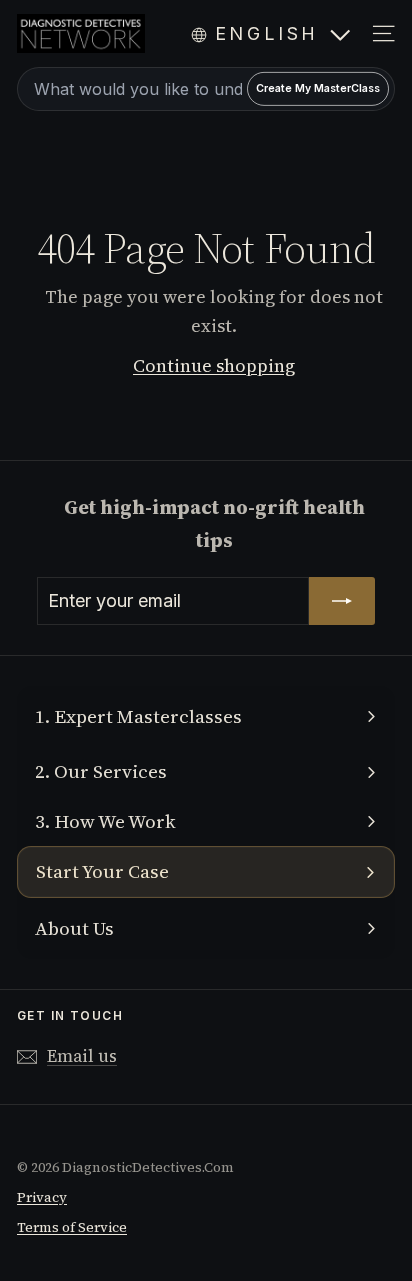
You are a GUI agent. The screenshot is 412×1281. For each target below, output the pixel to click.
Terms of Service (72, 1227)
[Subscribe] (342, 601)
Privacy (42, 1197)
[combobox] (206, 89)
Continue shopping (214, 365)
